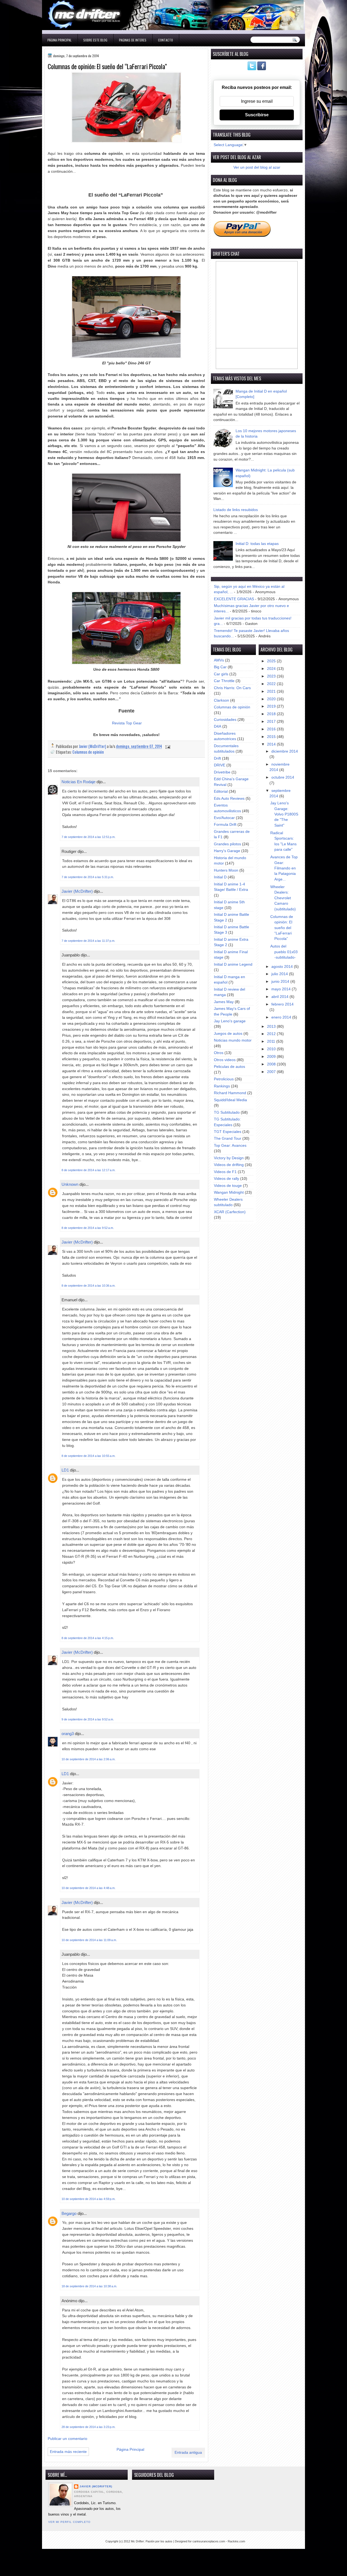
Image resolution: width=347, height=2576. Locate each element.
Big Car (220, 667)
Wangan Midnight (229, 1192)
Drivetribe (222, 772)
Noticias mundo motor (233, 1040)
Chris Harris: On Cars (232, 688)
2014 (272, 744)
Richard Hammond (230, 1093)
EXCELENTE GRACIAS (234, 599)
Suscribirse (257, 115)
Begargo (69, 2213)
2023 (272, 676)
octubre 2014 (283, 777)
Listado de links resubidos (236, 510)
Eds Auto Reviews (229, 799)
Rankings (222, 1086)
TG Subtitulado (227, 1112)
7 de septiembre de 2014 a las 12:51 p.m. (89, 837)
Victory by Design (229, 1158)
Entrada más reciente (68, 2452)
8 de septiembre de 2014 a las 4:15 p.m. (88, 1638)
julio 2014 (280, 974)
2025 (272, 661)
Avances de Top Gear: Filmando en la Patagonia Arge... (284, 868)
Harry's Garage (227, 851)
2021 (272, 691)
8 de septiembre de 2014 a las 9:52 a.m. (88, 1228)
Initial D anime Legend (233, 964)
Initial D (220, 877)
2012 (272, 1034)
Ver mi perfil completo (69, 2522)
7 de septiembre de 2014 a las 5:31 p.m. (88, 877)
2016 (272, 729)
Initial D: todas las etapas (257, 544)
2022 (272, 684)
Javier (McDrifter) (77, 891)
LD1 (65, 1470)
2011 (272, 1041)
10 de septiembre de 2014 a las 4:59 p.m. (89, 2199)
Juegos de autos (228, 1034)
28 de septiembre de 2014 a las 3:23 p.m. (89, 2427)
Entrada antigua (188, 2453)
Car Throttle (224, 681)
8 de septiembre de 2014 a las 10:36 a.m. (89, 1286)
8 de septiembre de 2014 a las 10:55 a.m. (89, 1456)
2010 (272, 1049)
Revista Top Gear (127, 723)
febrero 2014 (282, 1004)
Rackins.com (236, 2541)
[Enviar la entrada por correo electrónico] (167, 746)
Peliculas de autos (229, 1067)
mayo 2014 (282, 989)
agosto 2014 (283, 967)
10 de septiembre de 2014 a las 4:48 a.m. (89, 1888)
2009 (272, 1057)
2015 (272, 737)
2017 (272, 722)
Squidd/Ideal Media (230, 1100)
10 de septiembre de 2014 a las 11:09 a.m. (89, 1940)
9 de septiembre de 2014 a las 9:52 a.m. (88, 1719)
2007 (272, 1072)
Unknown (70, 1184)
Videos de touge (228, 1186)
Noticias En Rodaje (78, 782)
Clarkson (221, 700)
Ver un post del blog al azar (257, 167)
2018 (272, 714)
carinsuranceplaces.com (209, 2541)
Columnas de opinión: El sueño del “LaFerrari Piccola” (282, 928)
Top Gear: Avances (230, 1146)
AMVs (219, 660)
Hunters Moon (226, 870)
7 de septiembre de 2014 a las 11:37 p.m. (88, 941)
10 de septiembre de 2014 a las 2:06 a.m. (89, 1759)
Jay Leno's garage (230, 1021)
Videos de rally (226, 1179)
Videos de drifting (229, 1165)
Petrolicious (224, 1079)
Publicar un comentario (68, 2439)
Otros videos (225, 1060)
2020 (272, 699)
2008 (272, 1064)
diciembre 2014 (285, 751)
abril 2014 (280, 997)
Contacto (166, 40)
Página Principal (60, 40)
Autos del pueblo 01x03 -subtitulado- (284, 952)
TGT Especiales (228, 1132)
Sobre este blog (95, 40)
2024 (272, 669)
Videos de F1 (225, 1172)
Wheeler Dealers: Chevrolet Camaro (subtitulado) (283, 898)
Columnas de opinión (88, 752)
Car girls (221, 674)
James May (224, 1002)
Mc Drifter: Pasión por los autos (152, 2541)
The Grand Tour (228, 1138)
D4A (218, 726)
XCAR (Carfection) (230, 1212)
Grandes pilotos (227, 844)
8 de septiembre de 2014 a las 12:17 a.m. (89, 1170)
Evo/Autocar (224, 818)
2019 (272, 706)
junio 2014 (281, 982)
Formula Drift (225, 825)
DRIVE (220, 765)
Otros (219, 1053)
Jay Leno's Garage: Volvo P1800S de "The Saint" (284, 814)
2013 (272, 1027)
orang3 (68, 1734)
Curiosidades (225, 720)
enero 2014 (282, 1017)
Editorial (221, 791)
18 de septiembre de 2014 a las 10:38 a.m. (89, 2286)
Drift (217, 758)
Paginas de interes (133, 40)
